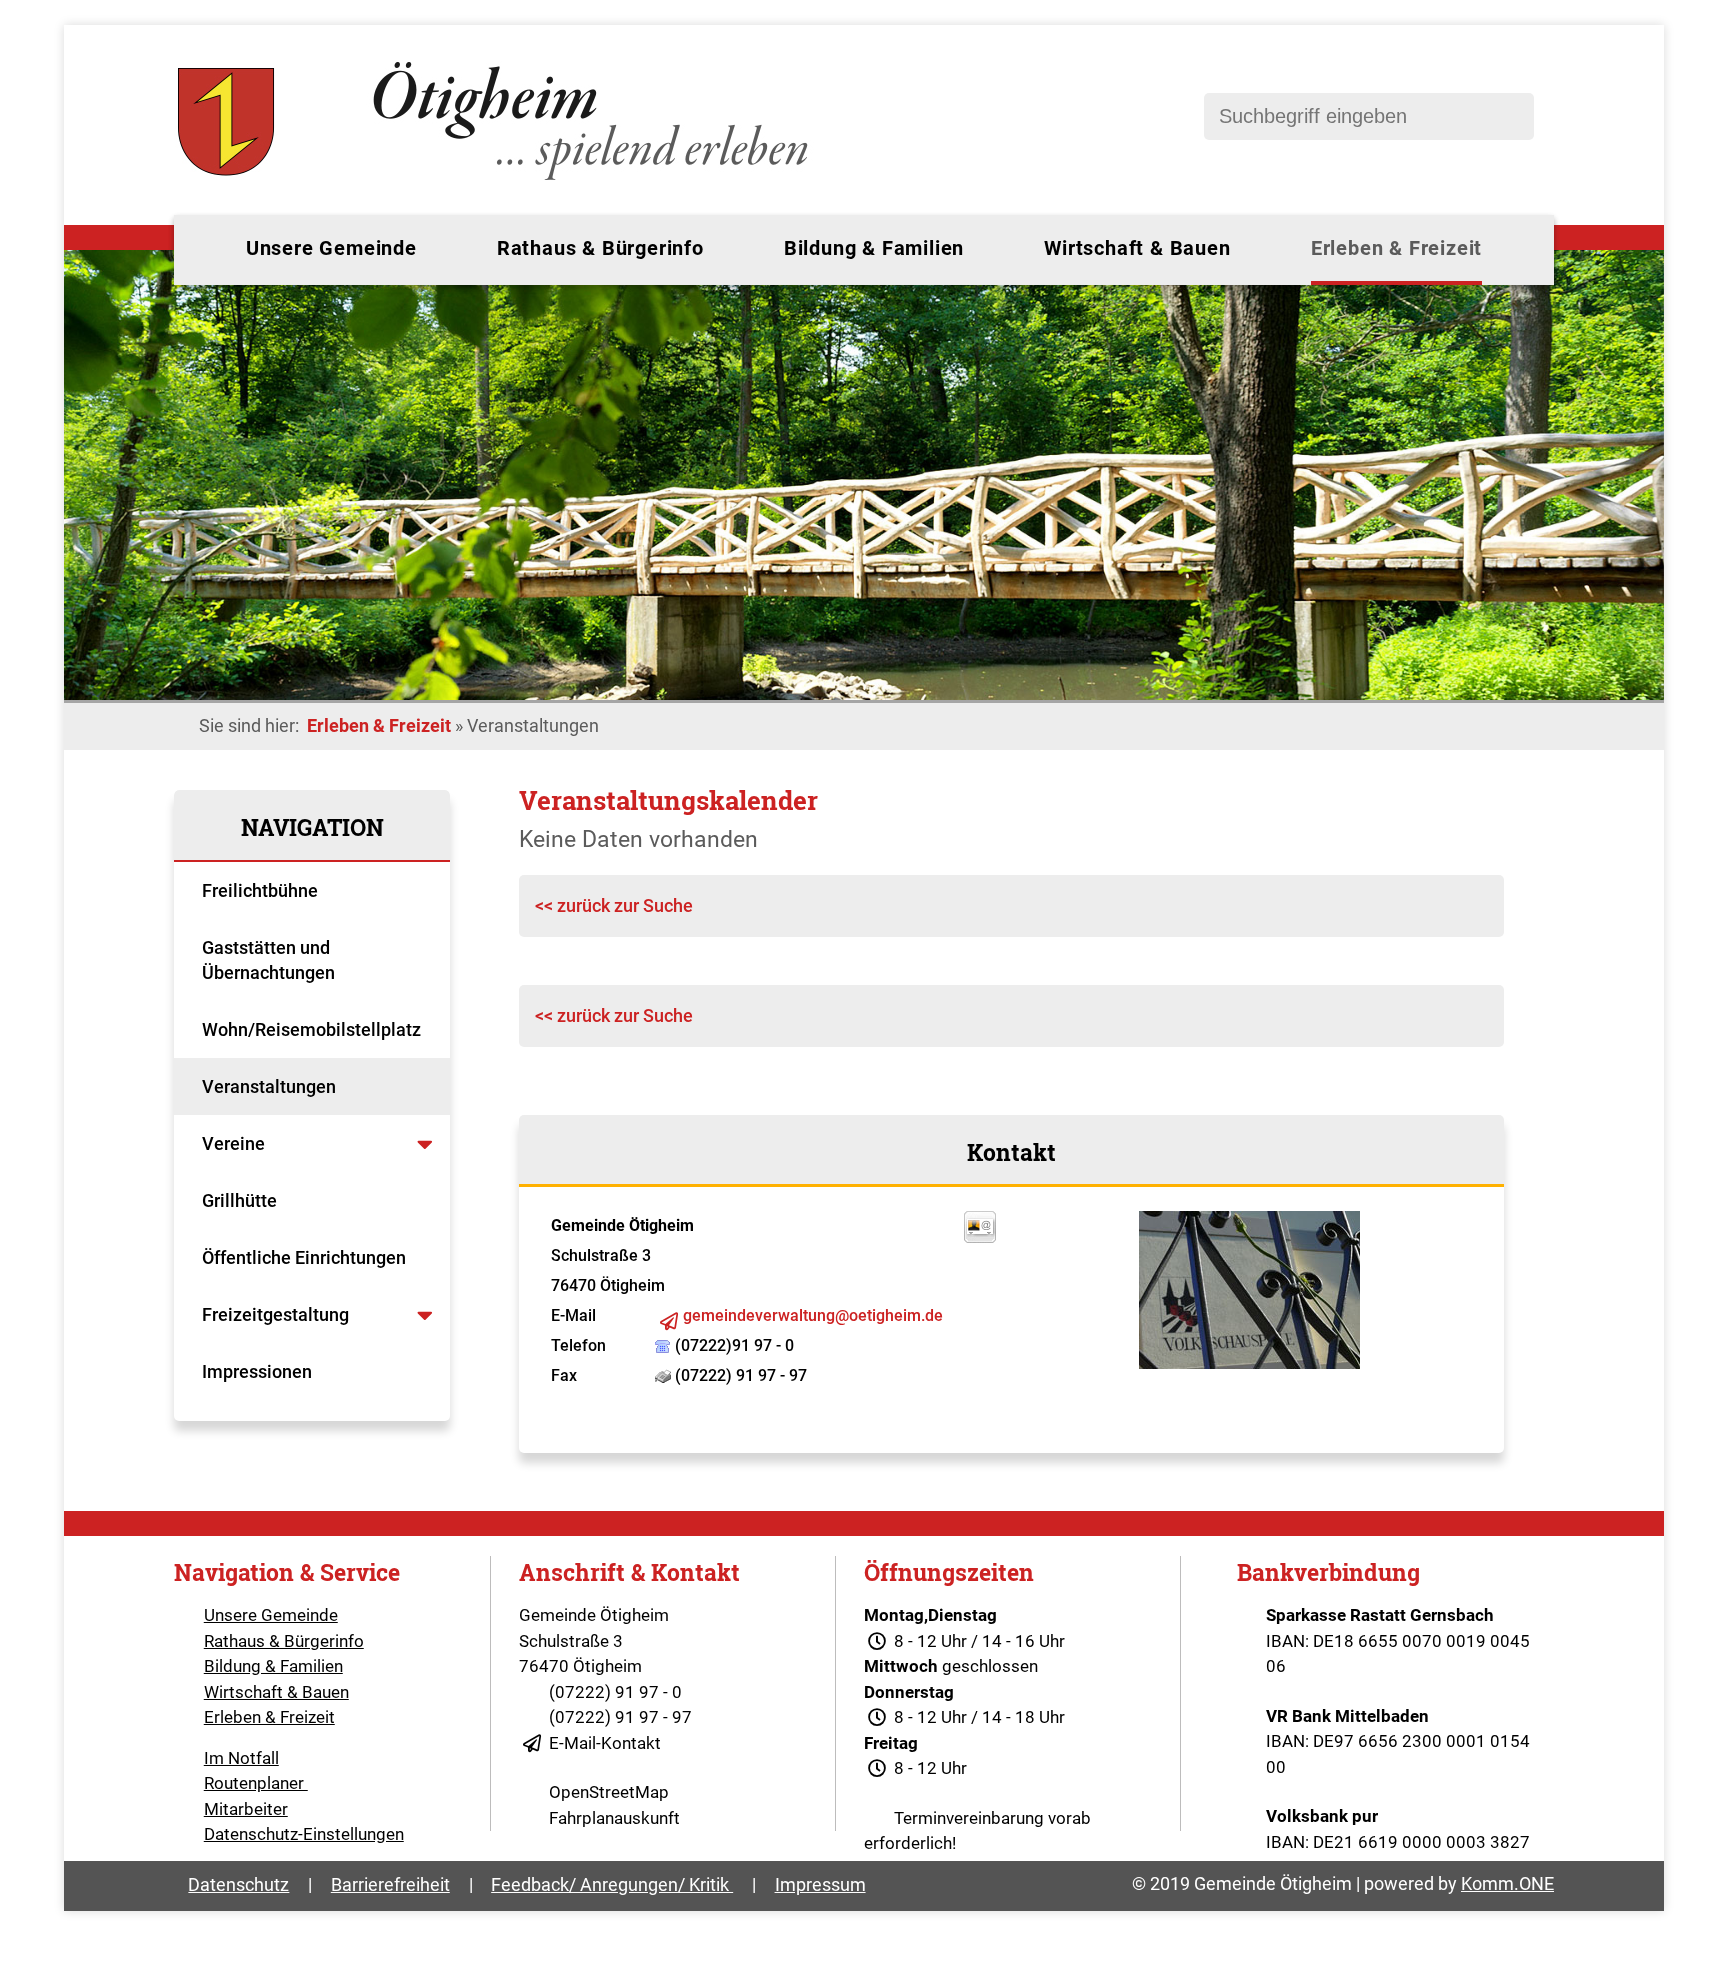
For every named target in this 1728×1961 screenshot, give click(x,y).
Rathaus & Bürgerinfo (600, 248)
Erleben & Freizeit (1396, 248)
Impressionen (257, 1371)
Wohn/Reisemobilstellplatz (311, 1029)
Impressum (820, 1884)
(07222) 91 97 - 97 (620, 1717)
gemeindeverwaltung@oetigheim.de (813, 1315)
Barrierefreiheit (390, 1884)
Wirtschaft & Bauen (1137, 248)
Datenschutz (238, 1884)
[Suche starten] (1509, 116)
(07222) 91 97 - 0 (615, 1692)
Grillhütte (239, 1200)
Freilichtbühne (262, 890)
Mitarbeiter (246, 1809)
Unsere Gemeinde (331, 248)
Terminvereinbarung (969, 1818)
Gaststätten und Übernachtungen (270, 960)
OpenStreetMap (609, 1792)
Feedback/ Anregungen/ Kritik (612, 1884)
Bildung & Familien (874, 248)
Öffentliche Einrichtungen (306, 1257)
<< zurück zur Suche (614, 905)
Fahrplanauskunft (614, 1818)
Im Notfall (241, 1758)
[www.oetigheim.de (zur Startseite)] (496, 180)
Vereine (235, 1143)
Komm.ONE (1507, 1883)
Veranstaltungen (269, 1086)
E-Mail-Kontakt (605, 1743)
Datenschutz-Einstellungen (304, 1834)
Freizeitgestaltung (275, 1314)
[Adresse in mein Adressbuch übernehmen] (980, 1237)
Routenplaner (256, 1783)
